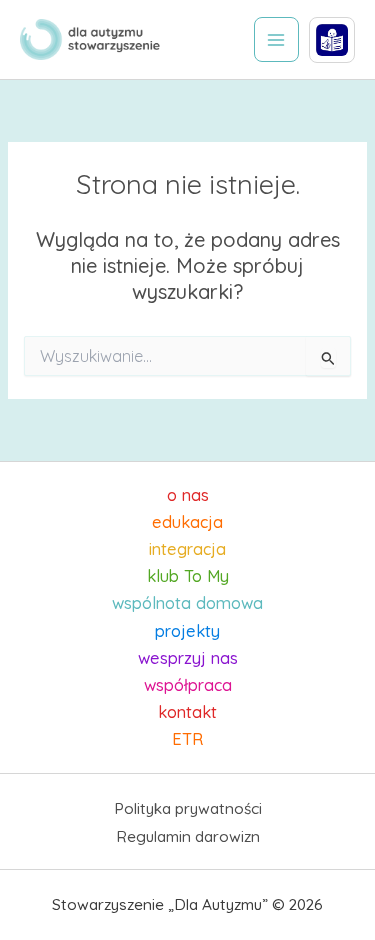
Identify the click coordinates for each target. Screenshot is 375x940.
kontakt (187, 712)
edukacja (187, 522)
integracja (187, 549)
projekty (187, 631)
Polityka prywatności (188, 808)
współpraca (188, 685)
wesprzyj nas (188, 658)
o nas (188, 495)
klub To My (188, 576)
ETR (187, 739)
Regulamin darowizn (188, 836)
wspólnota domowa (187, 603)
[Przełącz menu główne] (276, 39)
